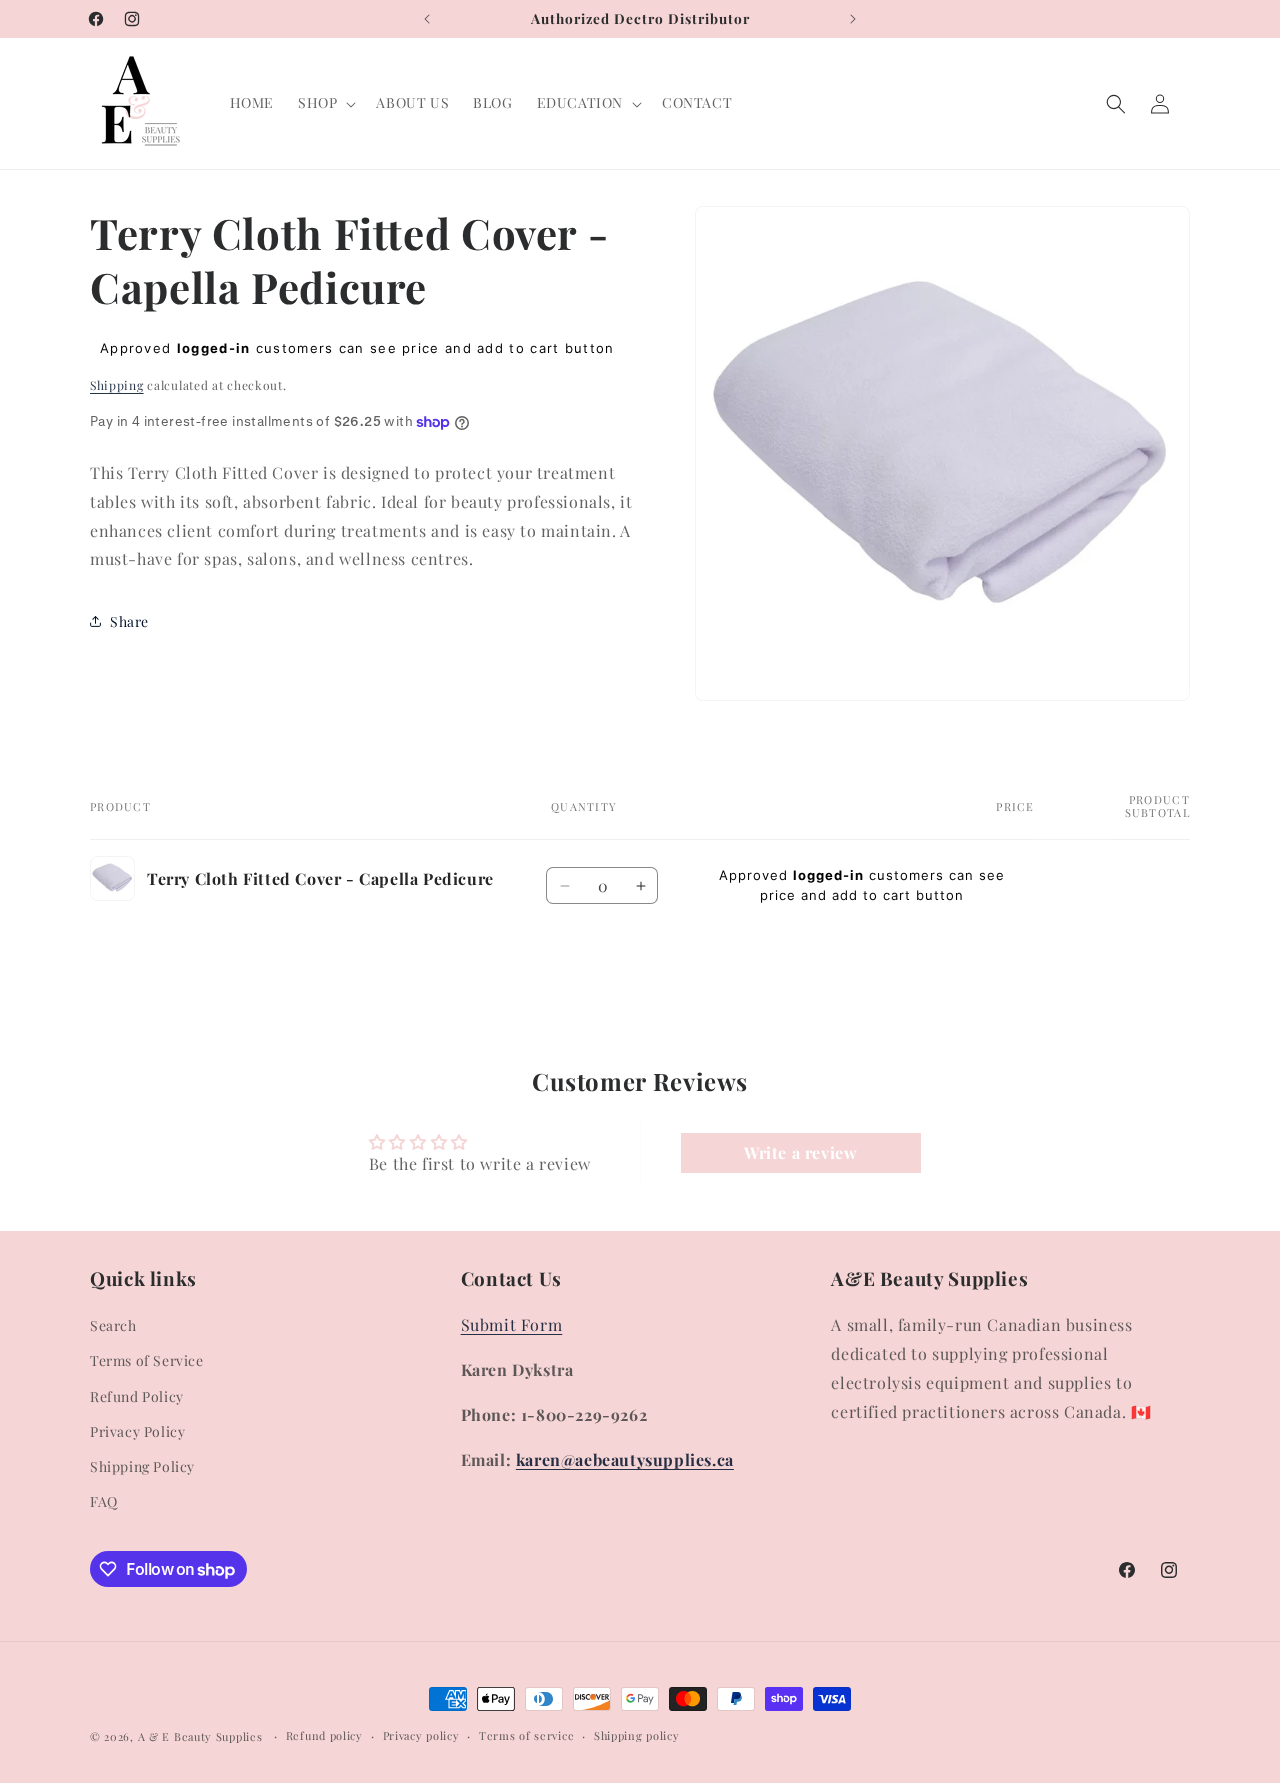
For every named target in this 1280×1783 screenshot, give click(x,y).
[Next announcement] (853, 19)
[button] (325, 103)
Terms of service (526, 1735)
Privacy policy (421, 1735)
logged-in (214, 348)
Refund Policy (137, 1396)
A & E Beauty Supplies (200, 1736)
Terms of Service (147, 1360)
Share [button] (129, 621)
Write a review (800, 1152)
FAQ (104, 1501)
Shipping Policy (142, 1466)
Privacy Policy (137, 1431)
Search (113, 1325)
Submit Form (512, 1324)
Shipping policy (637, 1735)
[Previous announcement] (427, 19)
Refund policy (324, 1735)
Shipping (117, 385)
